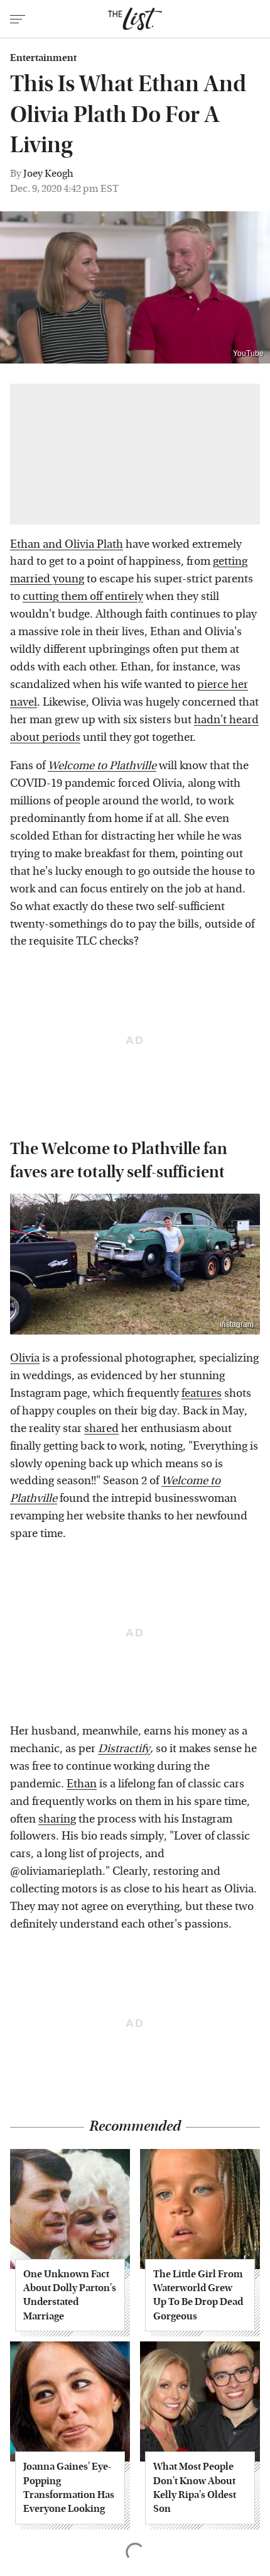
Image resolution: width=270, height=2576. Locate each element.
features (202, 1393)
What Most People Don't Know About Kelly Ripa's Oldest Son (195, 2487)
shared (101, 1429)
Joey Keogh (48, 173)
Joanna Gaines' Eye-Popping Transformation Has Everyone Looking (69, 2487)
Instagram (237, 1324)
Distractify (124, 1749)
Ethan (82, 1784)
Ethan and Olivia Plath (67, 544)
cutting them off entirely (83, 597)
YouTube (248, 353)
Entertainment (43, 58)
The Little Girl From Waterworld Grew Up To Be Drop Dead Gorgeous (198, 2295)
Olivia (25, 1358)
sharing (57, 1819)
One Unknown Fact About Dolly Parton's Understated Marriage (70, 2295)
